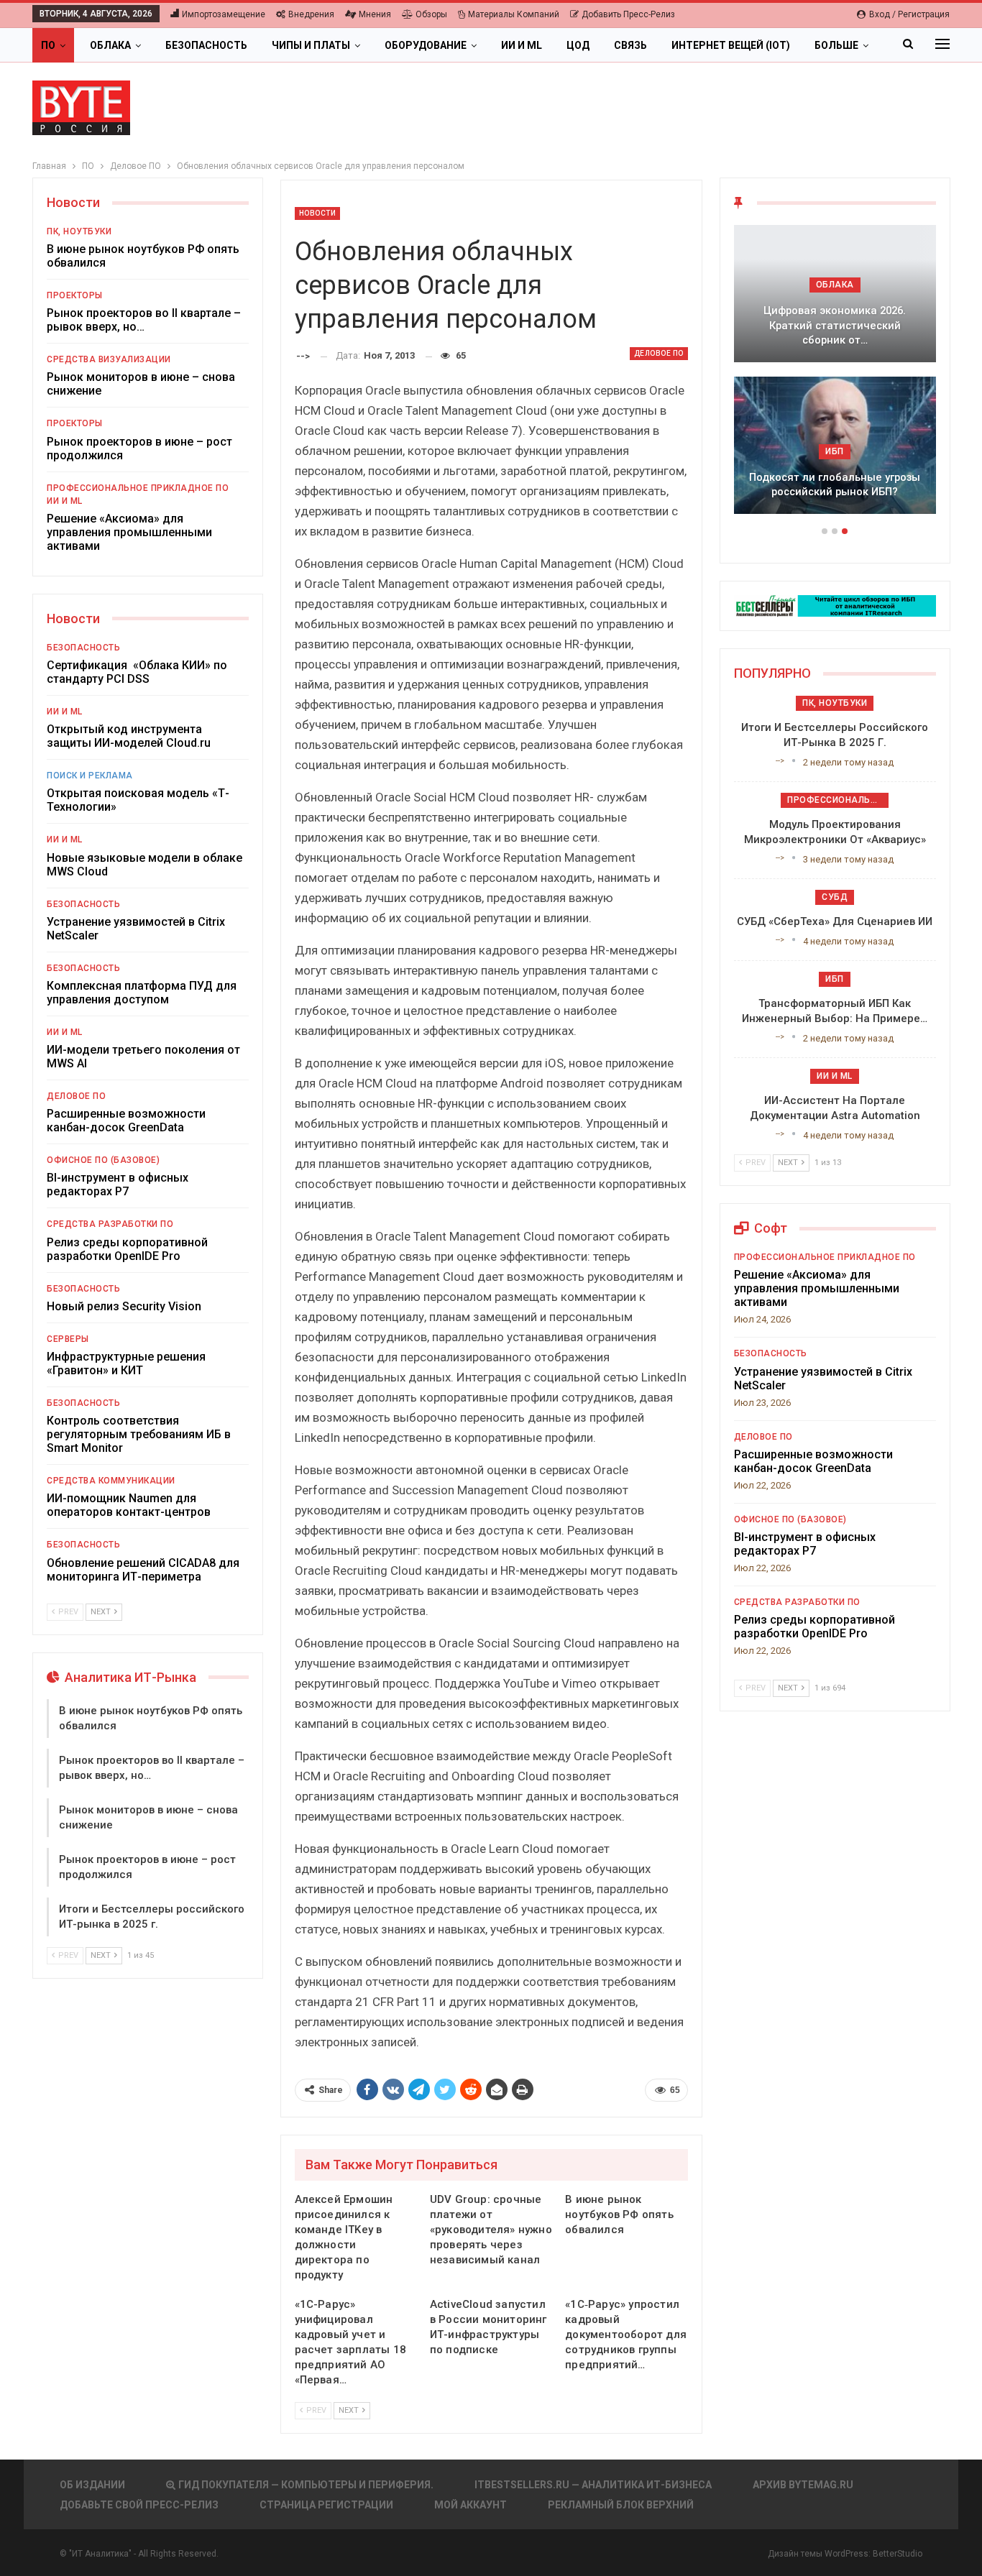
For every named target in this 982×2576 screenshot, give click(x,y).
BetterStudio (898, 2554)
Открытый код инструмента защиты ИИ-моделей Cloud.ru (129, 736)
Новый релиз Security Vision (124, 1306)
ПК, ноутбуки (79, 231)
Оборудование (426, 45)
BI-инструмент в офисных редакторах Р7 (118, 1184)
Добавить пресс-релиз (628, 14)
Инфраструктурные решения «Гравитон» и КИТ (126, 1363)
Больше (836, 45)
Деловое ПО (659, 353)
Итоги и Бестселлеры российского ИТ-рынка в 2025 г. (835, 333)
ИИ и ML (522, 45)
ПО (48, 45)
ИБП (835, 451)
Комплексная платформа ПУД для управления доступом (142, 993)
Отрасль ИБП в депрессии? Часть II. (835, 485)
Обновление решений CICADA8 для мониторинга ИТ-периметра (143, 1570)
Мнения (375, 14)
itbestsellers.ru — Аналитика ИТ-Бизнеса (593, 2485)
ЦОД (578, 45)
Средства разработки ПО (110, 1224)
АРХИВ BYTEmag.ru (803, 2485)
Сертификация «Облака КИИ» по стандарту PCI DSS (137, 672)
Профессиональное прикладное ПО (138, 488)
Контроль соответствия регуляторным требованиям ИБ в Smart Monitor (139, 1434)
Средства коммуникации (111, 1481)
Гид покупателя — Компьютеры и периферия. (306, 2485)
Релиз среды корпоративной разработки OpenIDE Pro (127, 1249)
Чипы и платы (311, 45)
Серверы (68, 1339)
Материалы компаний (514, 14)
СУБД (835, 897)
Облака (110, 45)
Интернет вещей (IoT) (731, 45)
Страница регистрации (326, 2505)
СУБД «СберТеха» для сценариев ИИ (835, 921)
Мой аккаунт (471, 2505)
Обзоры (431, 14)
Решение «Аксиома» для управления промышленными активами (129, 532)
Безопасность (206, 45)
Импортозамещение (224, 14)
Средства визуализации (109, 359)
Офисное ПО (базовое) (103, 1160)
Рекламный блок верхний (621, 2505)
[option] (835, 377)
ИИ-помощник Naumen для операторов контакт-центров (129, 1505)
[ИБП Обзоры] (835, 605)
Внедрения (311, 14)
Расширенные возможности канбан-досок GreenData (126, 1121)
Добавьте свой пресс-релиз (139, 2505)
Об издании (92, 2485)
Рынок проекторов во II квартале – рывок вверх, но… (144, 320)
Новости (318, 213)
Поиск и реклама (90, 776)
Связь (630, 45)
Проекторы (75, 295)
